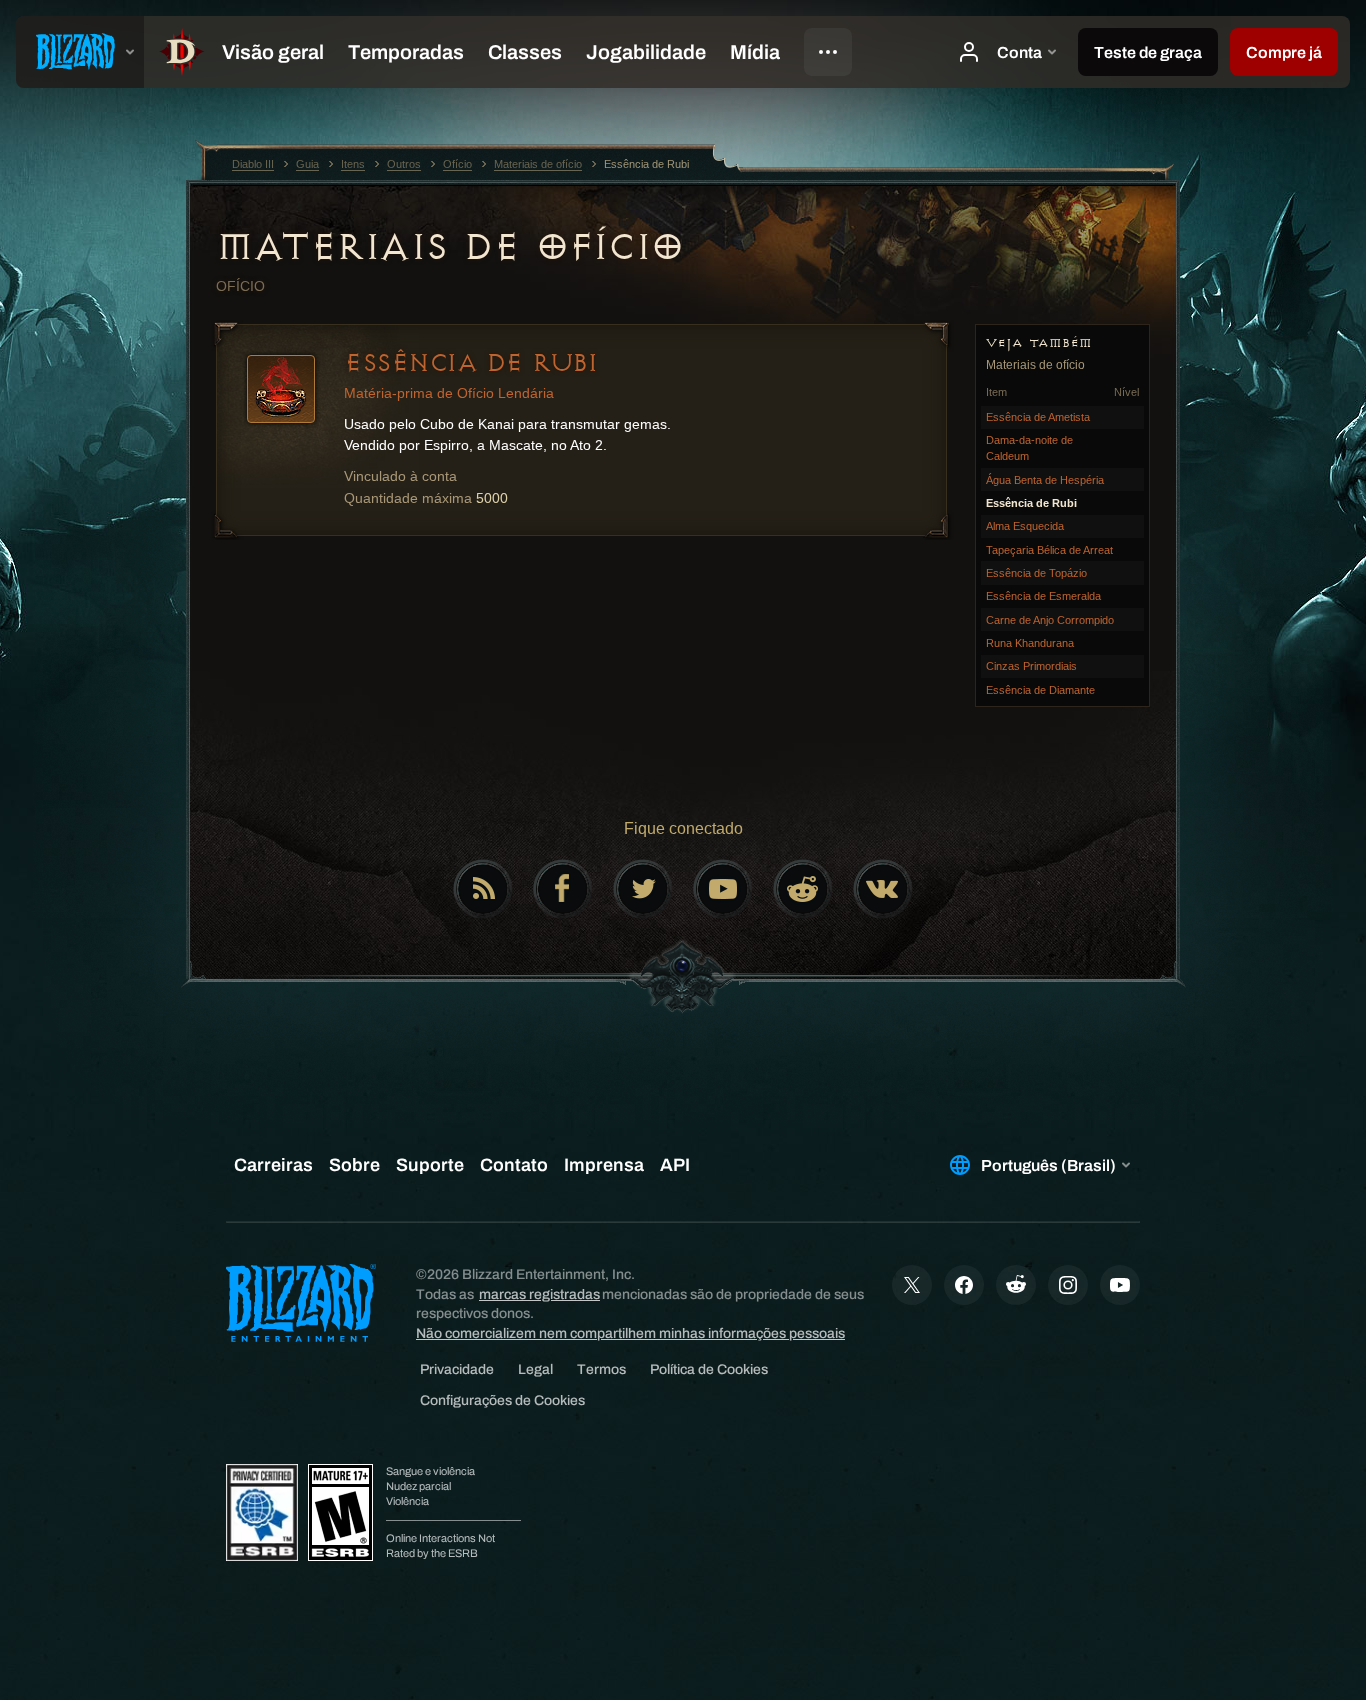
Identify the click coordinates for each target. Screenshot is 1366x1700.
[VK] (883, 889)
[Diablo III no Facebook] (563, 889)
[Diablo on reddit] (803, 889)
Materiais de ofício (450, 247)
